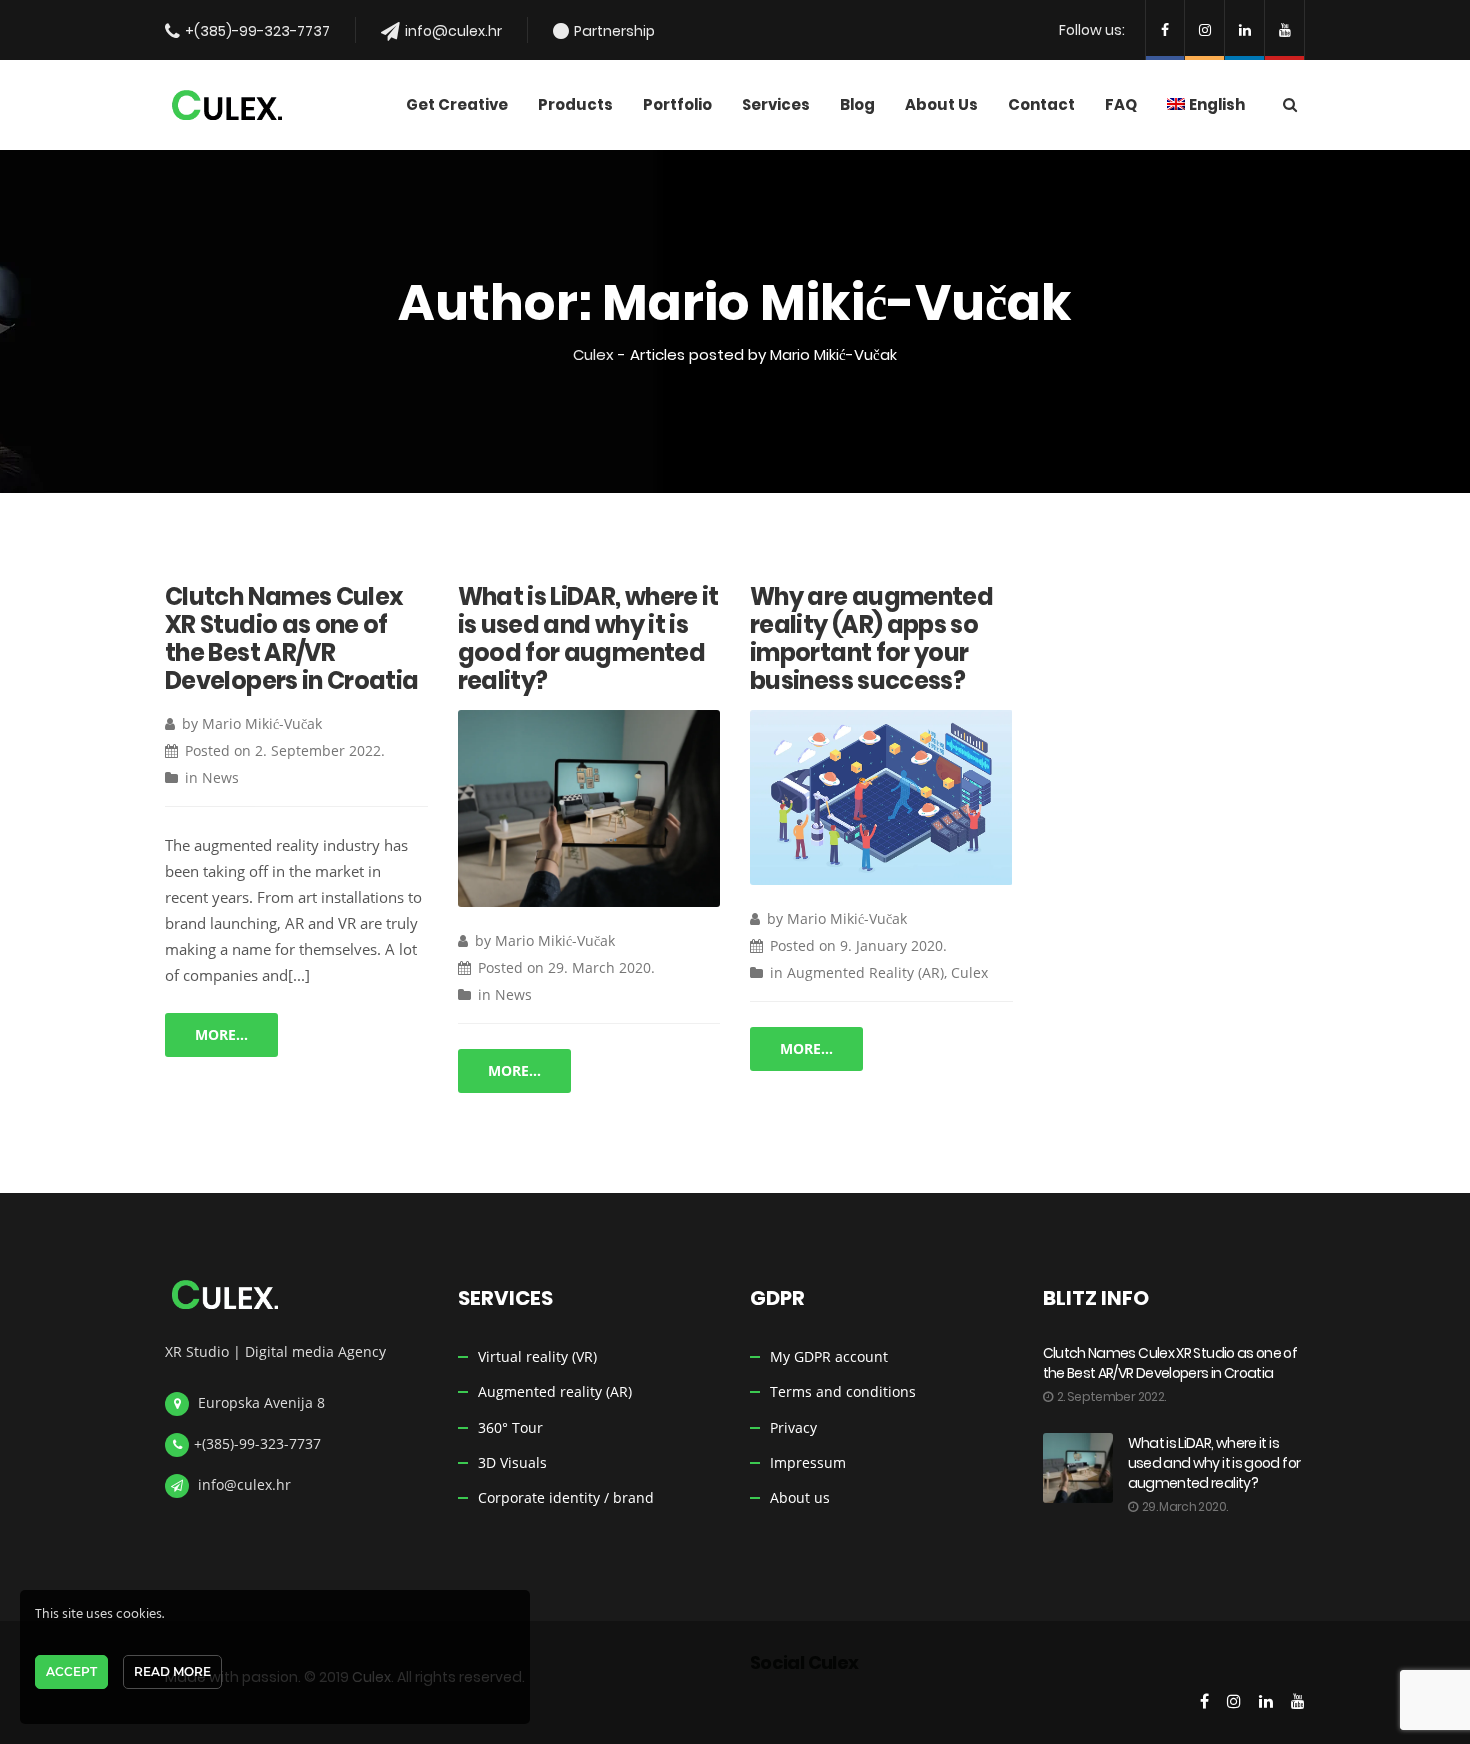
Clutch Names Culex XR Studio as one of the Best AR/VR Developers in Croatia (292, 638)
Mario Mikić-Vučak (262, 723)
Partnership (614, 31)
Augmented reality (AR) (555, 1391)
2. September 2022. (320, 750)
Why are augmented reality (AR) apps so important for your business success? (871, 638)
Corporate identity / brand (566, 1497)
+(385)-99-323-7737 (257, 31)
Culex (593, 354)
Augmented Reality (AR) (865, 972)
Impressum (808, 1462)
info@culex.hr (453, 31)
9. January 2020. (893, 945)
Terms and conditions (843, 1391)
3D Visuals (512, 1462)
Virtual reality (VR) (537, 1356)
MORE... (221, 1034)
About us (800, 1497)
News (220, 777)
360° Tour (510, 1427)
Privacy (793, 1427)
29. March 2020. (601, 967)
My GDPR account (829, 1356)
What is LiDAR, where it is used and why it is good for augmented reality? (588, 638)
